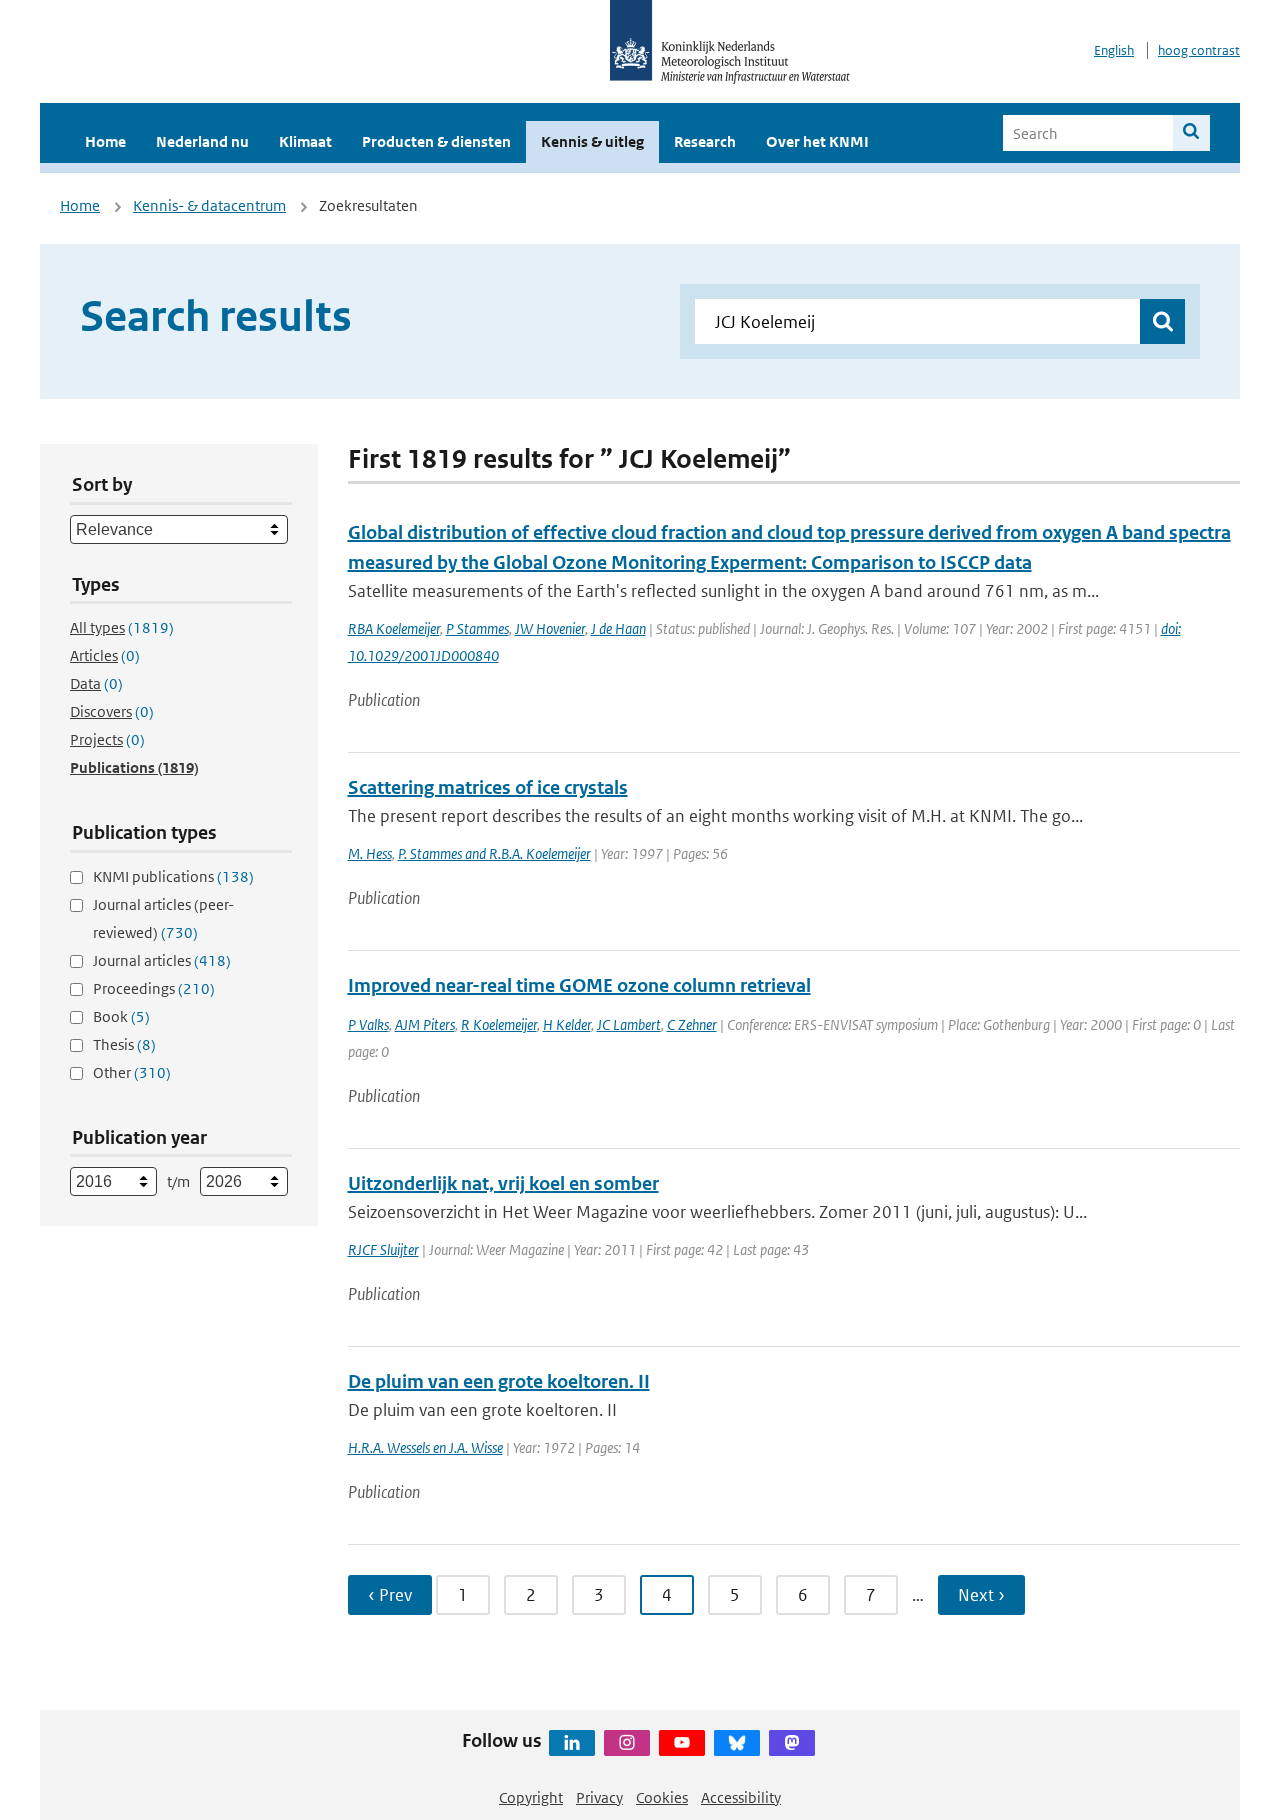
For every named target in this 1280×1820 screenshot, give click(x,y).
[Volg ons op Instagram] (627, 1743)
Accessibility (741, 1797)
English (1114, 50)
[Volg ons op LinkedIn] (572, 1743)
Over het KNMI (817, 141)
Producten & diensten (436, 141)
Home (105, 141)
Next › (981, 1595)
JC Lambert (629, 1024)
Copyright (531, 1797)
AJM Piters (425, 1024)
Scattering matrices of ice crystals (488, 787)
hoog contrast (1199, 50)
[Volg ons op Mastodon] (792, 1743)
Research (705, 141)
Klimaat (305, 141)
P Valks (368, 1024)
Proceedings (154, 988)
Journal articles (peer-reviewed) (163, 918)
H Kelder (567, 1024)
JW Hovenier (550, 628)
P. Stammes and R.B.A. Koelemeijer (494, 853)
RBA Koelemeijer (394, 628)
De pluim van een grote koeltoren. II (499, 1381)
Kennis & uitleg (592, 141)
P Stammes (477, 628)
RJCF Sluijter (383, 1249)
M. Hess (370, 853)
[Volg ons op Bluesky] (737, 1743)
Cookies (662, 1797)
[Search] (1191, 133)
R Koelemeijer (499, 1024)
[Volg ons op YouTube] (682, 1743)
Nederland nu (202, 141)
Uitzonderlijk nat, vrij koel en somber (503, 1183)
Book (121, 1016)
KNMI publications (173, 876)
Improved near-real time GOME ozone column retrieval (579, 985)
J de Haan (618, 628)
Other (132, 1072)
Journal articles (162, 960)
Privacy (599, 1797)
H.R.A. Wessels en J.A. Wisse (425, 1447)
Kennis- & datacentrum (209, 205)
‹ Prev (390, 1595)
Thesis (124, 1044)
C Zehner (692, 1024)
